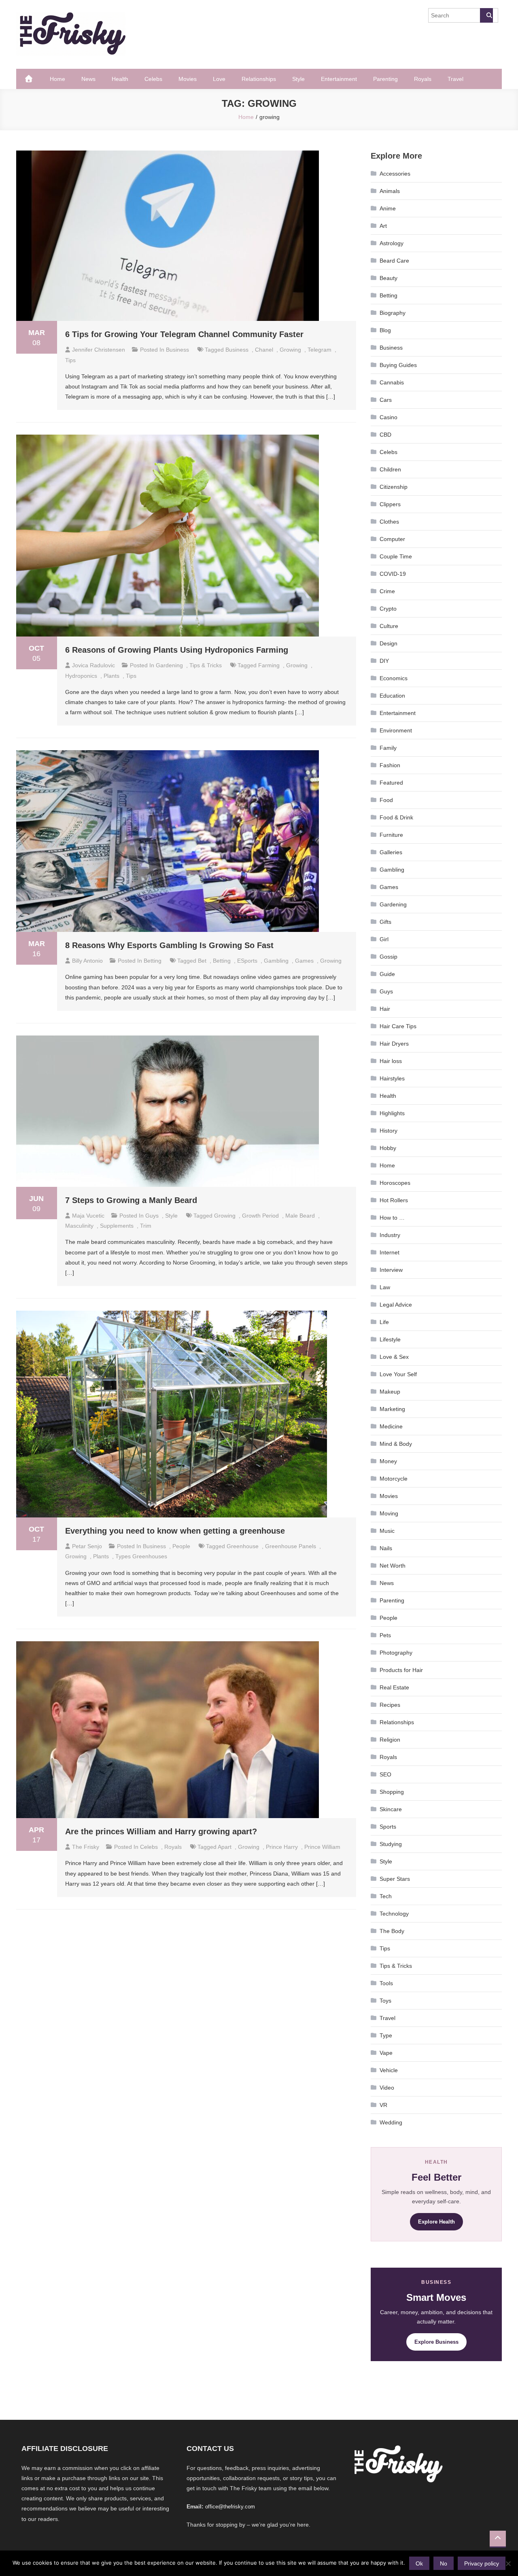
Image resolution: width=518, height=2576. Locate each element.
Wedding (391, 2122)
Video (387, 2088)
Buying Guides (398, 365)
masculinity (79, 1226)
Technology (394, 1914)
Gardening (169, 665)
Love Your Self (398, 1374)
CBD (385, 435)
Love (219, 79)
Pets (385, 1635)
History (388, 1131)
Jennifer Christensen (99, 350)
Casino (388, 417)
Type (386, 2035)
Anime (388, 208)
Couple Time (396, 556)
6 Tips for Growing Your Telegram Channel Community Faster (184, 334)
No (444, 2563)
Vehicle (389, 2070)
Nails (386, 1548)
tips (70, 360)
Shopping (392, 1792)
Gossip (388, 957)
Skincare (391, 1809)
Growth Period (260, 1216)
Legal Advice (396, 1305)
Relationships (259, 79)
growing (290, 350)
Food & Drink (396, 817)
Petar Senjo (87, 1546)
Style (298, 79)
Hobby (388, 1148)
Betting (153, 961)
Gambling (392, 870)
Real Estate (394, 1687)
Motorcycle (394, 1479)
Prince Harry (282, 1847)
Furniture (391, 835)
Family (388, 748)
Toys (385, 2001)
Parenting (385, 79)
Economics (394, 678)
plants (111, 676)
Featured (391, 783)
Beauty (388, 278)
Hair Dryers (394, 1044)
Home (57, 79)
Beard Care (394, 261)
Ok (419, 2563)
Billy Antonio (87, 961)
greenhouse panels (291, 1546)
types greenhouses (141, 1556)
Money (388, 1461)
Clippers (390, 504)
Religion (390, 1740)
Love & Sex (394, 1357)
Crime (387, 591)
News (88, 79)
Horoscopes (395, 1183)
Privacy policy (482, 2563)
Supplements (117, 1226)
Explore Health (436, 2222)
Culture (389, 626)
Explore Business (436, 2342)
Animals (390, 191)
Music (387, 1531)
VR (383, 2105)
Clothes (389, 522)
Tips (385, 1948)
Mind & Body (396, 1444)
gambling (276, 961)
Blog (385, 330)
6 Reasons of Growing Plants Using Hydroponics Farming (177, 650)
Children (390, 469)
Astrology (392, 243)
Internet (390, 1252)
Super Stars (395, 1879)
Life (384, 1322)
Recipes (390, 1705)
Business (177, 350)
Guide (387, 974)
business (237, 350)
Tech (386, 1896)
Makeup (390, 1392)
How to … (392, 1218)
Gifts (385, 922)
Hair (385, 1009)
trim (146, 1226)
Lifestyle (390, 1339)
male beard (300, 1216)
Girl (384, 939)
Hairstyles (392, 1078)
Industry (390, 1235)
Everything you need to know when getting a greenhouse (175, 1531)
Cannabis (392, 382)
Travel (455, 79)
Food (386, 800)
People (181, 1546)
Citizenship (394, 487)
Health (120, 79)
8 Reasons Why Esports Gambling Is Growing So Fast (169, 945)
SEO (385, 1774)
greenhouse (243, 1546)
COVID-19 (393, 574)
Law (385, 1287)
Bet (202, 961)
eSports (247, 961)
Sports (388, 1827)
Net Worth (393, 1566)
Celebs (153, 79)
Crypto (388, 609)
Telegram (320, 350)
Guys (152, 1216)
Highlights (392, 1113)
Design (388, 643)
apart (225, 1847)
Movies (188, 79)
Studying (391, 1844)
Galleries (391, 852)
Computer (392, 539)
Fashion (390, 765)
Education (392, 696)
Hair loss (391, 1061)
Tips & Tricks (206, 665)
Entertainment (339, 79)
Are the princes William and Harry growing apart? (161, 1831)
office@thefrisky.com (230, 2507)
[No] (508, 2563)
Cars (386, 400)
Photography (396, 1653)
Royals (423, 79)
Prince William (322, 1847)
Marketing (392, 1409)
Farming (269, 665)
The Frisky (86, 1847)
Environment (396, 730)
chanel (264, 350)
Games (304, 961)
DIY (384, 661)
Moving (389, 1513)
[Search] (486, 15)
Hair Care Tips (398, 1026)
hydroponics (81, 676)
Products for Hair (401, 1670)
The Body (392, 1931)
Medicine (391, 1426)
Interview (391, 1270)
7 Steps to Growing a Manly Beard (131, 1200)
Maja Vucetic (88, 1216)
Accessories (395, 174)
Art (383, 226)
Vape (386, 2053)
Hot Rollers (394, 1200)
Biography (393, 313)
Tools (386, 1983)
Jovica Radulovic (93, 665)
